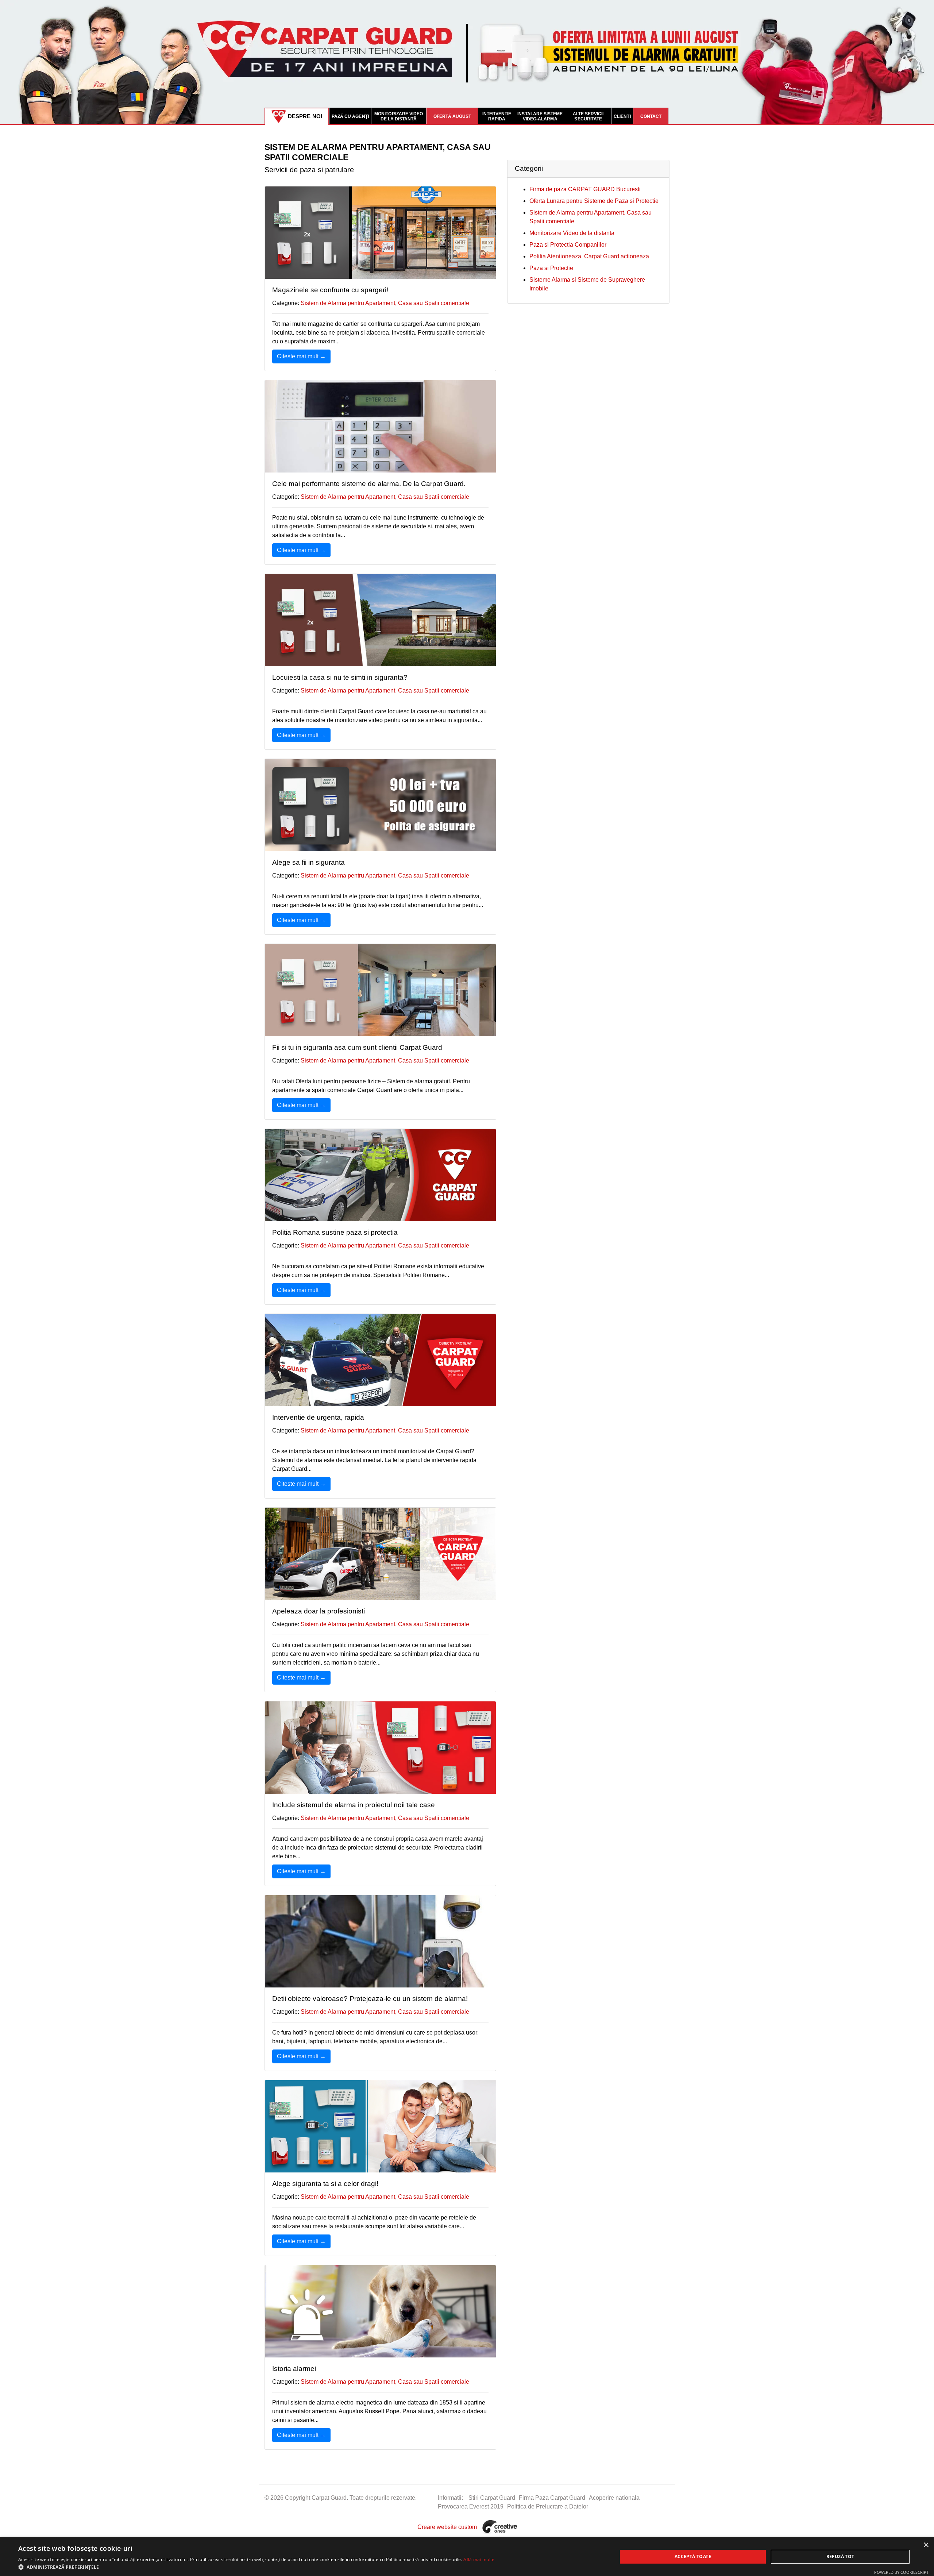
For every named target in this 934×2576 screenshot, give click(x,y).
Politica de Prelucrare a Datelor (548, 2506)
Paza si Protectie (551, 268)
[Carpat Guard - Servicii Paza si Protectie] (467, 61)
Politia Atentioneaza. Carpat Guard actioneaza (589, 256)
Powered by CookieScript (901, 2572)
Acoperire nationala (614, 2498)
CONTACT (651, 116)
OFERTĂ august (452, 116)
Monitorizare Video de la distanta (572, 233)
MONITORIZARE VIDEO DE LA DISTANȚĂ (399, 116)
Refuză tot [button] (840, 2556)
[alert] (467, 2557)
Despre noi (305, 116)
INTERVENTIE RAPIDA (497, 116)
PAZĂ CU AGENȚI (350, 116)
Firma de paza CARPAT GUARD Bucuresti (585, 189)
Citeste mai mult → (301, 356)
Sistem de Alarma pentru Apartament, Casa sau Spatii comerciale (385, 303)
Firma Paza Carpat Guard (552, 2498)
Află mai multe (479, 2559)
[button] (256, 2567)
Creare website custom (447, 2527)
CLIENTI (622, 116)
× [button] (926, 2545)
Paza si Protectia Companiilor (568, 245)
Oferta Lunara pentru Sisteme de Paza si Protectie (594, 201)
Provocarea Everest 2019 (471, 2506)
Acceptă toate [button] (693, 2556)
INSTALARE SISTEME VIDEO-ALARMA (540, 116)
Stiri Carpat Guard (492, 2498)
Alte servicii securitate (588, 116)
